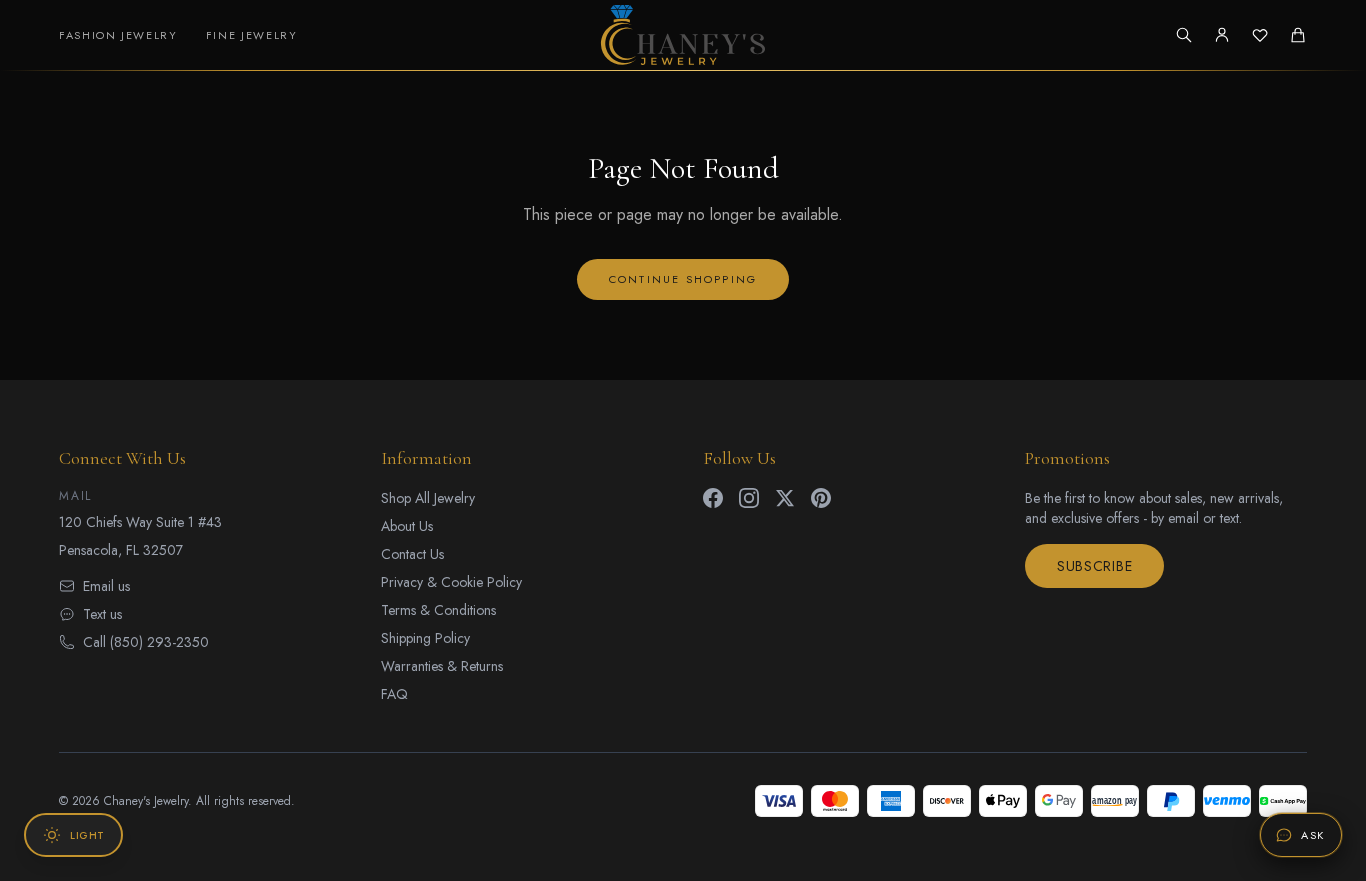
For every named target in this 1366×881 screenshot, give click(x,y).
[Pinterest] (821, 498)
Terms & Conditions (438, 610)
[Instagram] (749, 498)
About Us (407, 526)
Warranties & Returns (442, 666)
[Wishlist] (1260, 35)
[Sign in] (1222, 35)
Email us (106, 586)
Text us (102, 614)
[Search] (1184, 35)
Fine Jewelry (252, 35)
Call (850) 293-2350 (146, 642)
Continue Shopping (683, 279)
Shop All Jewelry (428, 498)
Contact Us (412, 554)
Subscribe (1094, 566)
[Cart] (1298, 35)
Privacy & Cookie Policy (451, 582)
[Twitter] (785, 498)
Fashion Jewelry (118, 35)
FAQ (394, 694)
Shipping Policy (425, 638)
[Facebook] (713, 498)
